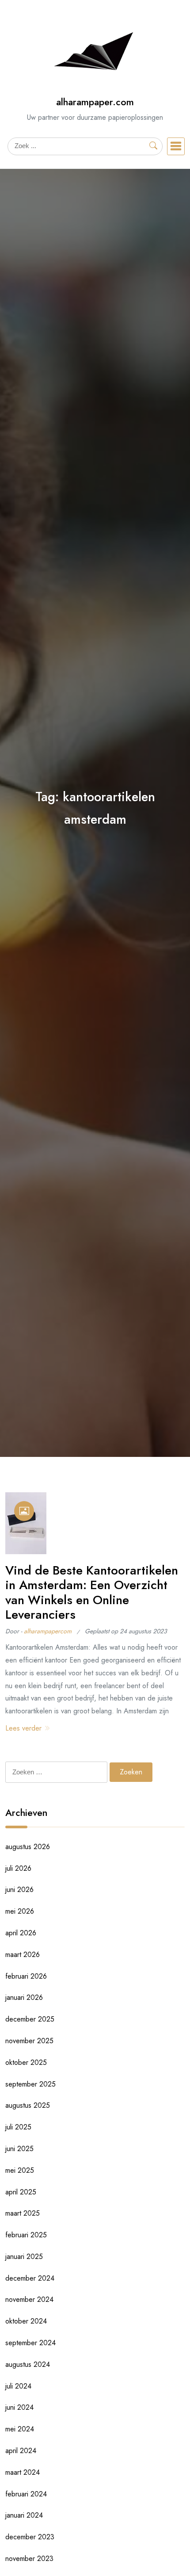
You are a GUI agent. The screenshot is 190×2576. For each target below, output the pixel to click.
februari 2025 (26, 2235)
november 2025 (29, 2041)
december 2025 (30, 2019)
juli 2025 (18, 2127)
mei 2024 (20, 2429)
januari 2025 (24, 2257)
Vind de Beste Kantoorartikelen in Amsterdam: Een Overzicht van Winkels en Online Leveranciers (92, 1593)
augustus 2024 (28, 2364)
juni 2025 (19, 2149)
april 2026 (21, 1933)
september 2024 (30, 2343)
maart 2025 (23, 2213)
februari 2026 (26, 1976)
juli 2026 (18, 1868)
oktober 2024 (26, 2321)
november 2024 (29, 2299)
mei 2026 (20, 1911)
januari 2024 (24, 2515)
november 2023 (29, 2559)
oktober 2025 (26, 2062)
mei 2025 (20, 2170)
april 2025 (21, 2192)
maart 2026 (23, 1955)
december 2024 (30, 2278)
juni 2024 (19, 2407)
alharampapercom (48, 1631)
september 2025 (30, 2084)
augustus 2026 (28, 1847)
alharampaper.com (95, 102)
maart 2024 (23, 2472)
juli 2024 (18, 2386)
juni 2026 (19, 1890)
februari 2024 (26, 2494)
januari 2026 (24, 1997)
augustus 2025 (28, 2105)
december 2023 (30, 2537)
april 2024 (21, 2451)
